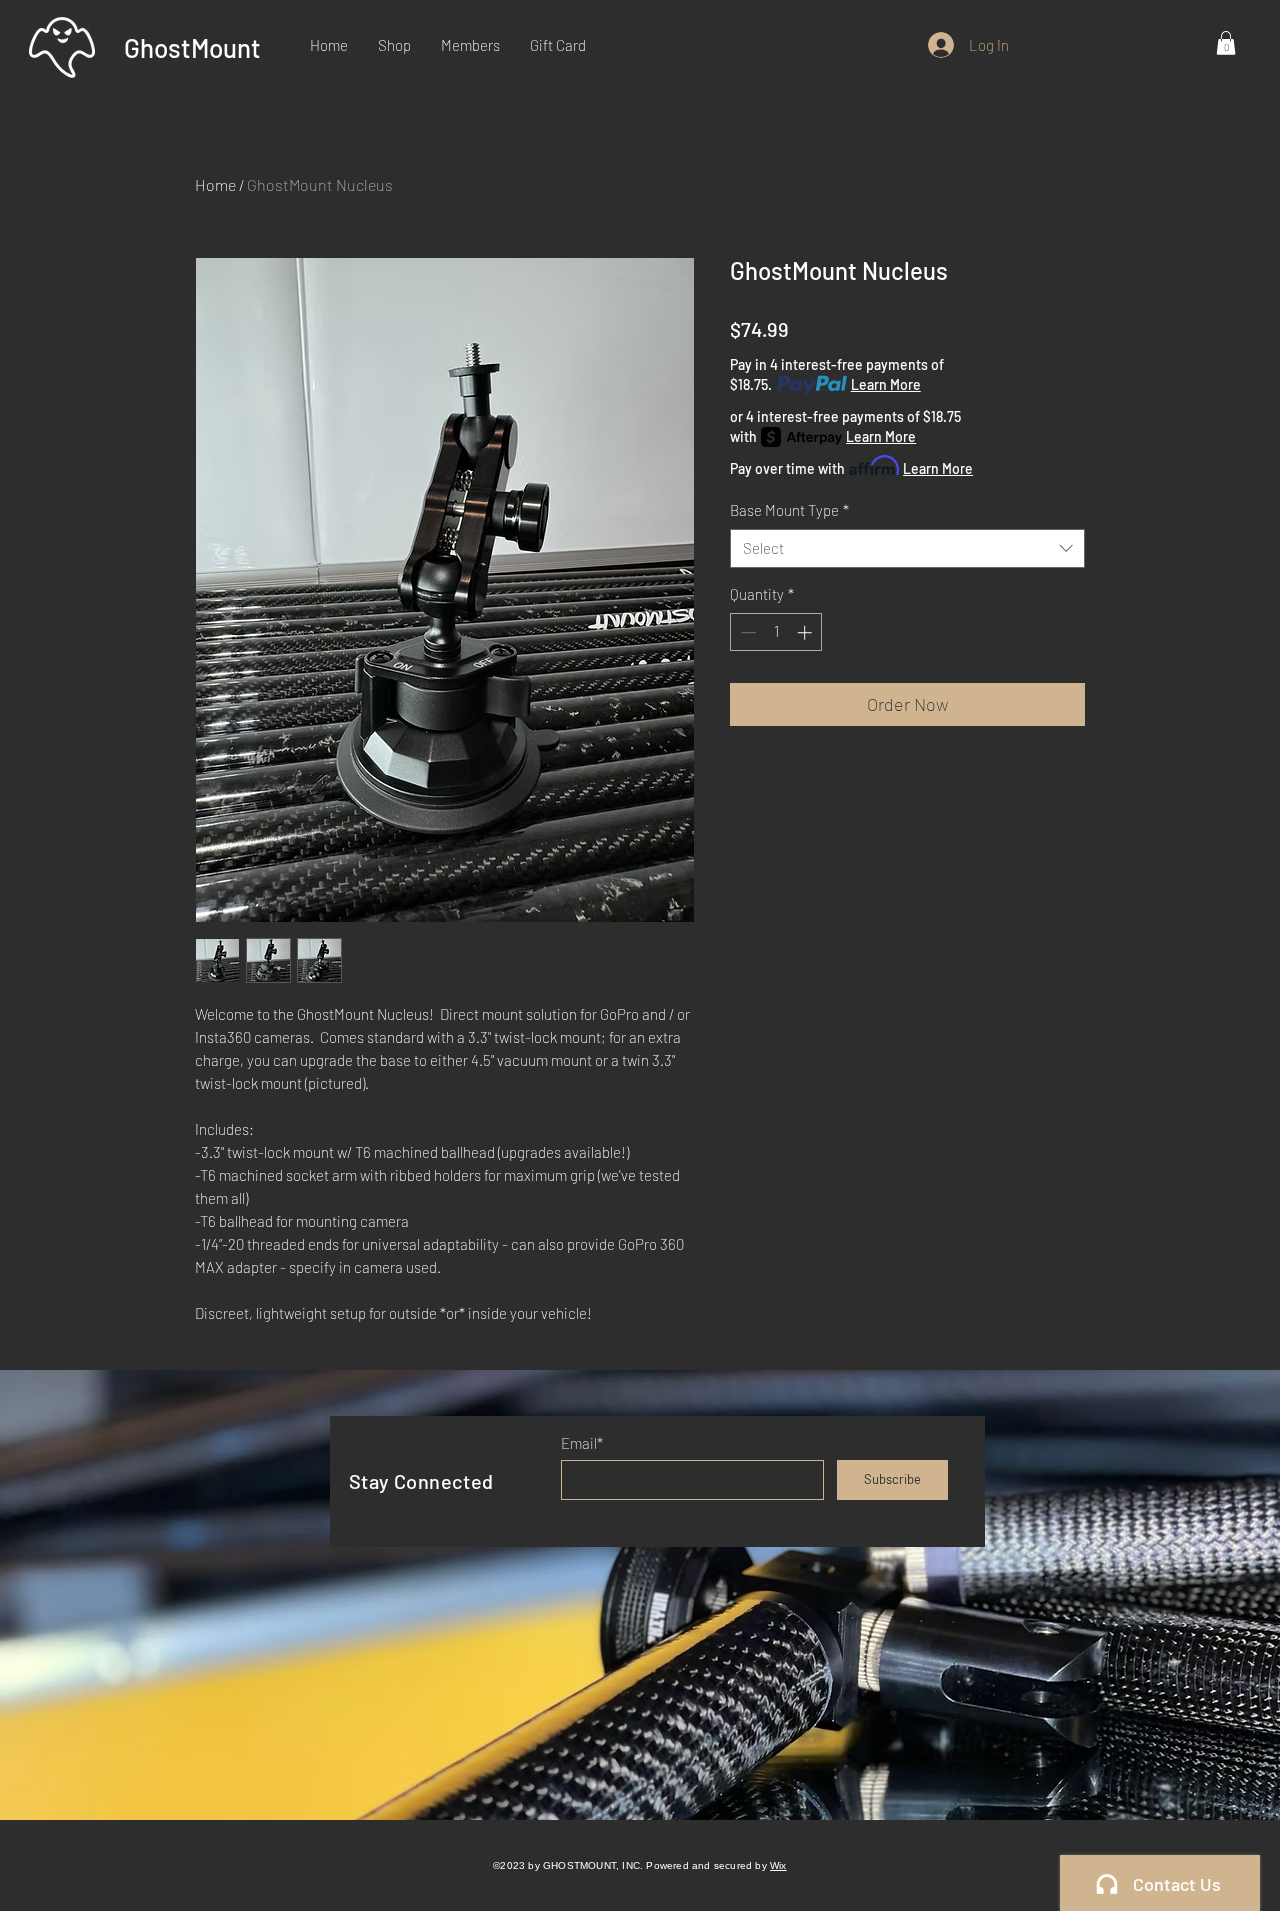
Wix (778, 1865)
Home (215, 184)
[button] (1226, 43)
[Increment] (806, 632)
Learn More (886, 384)
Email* (582, 1443)
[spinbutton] (776, 632)
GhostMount (192, 47)
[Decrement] (746, 632)
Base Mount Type (789, 510)
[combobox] (907, 548)
